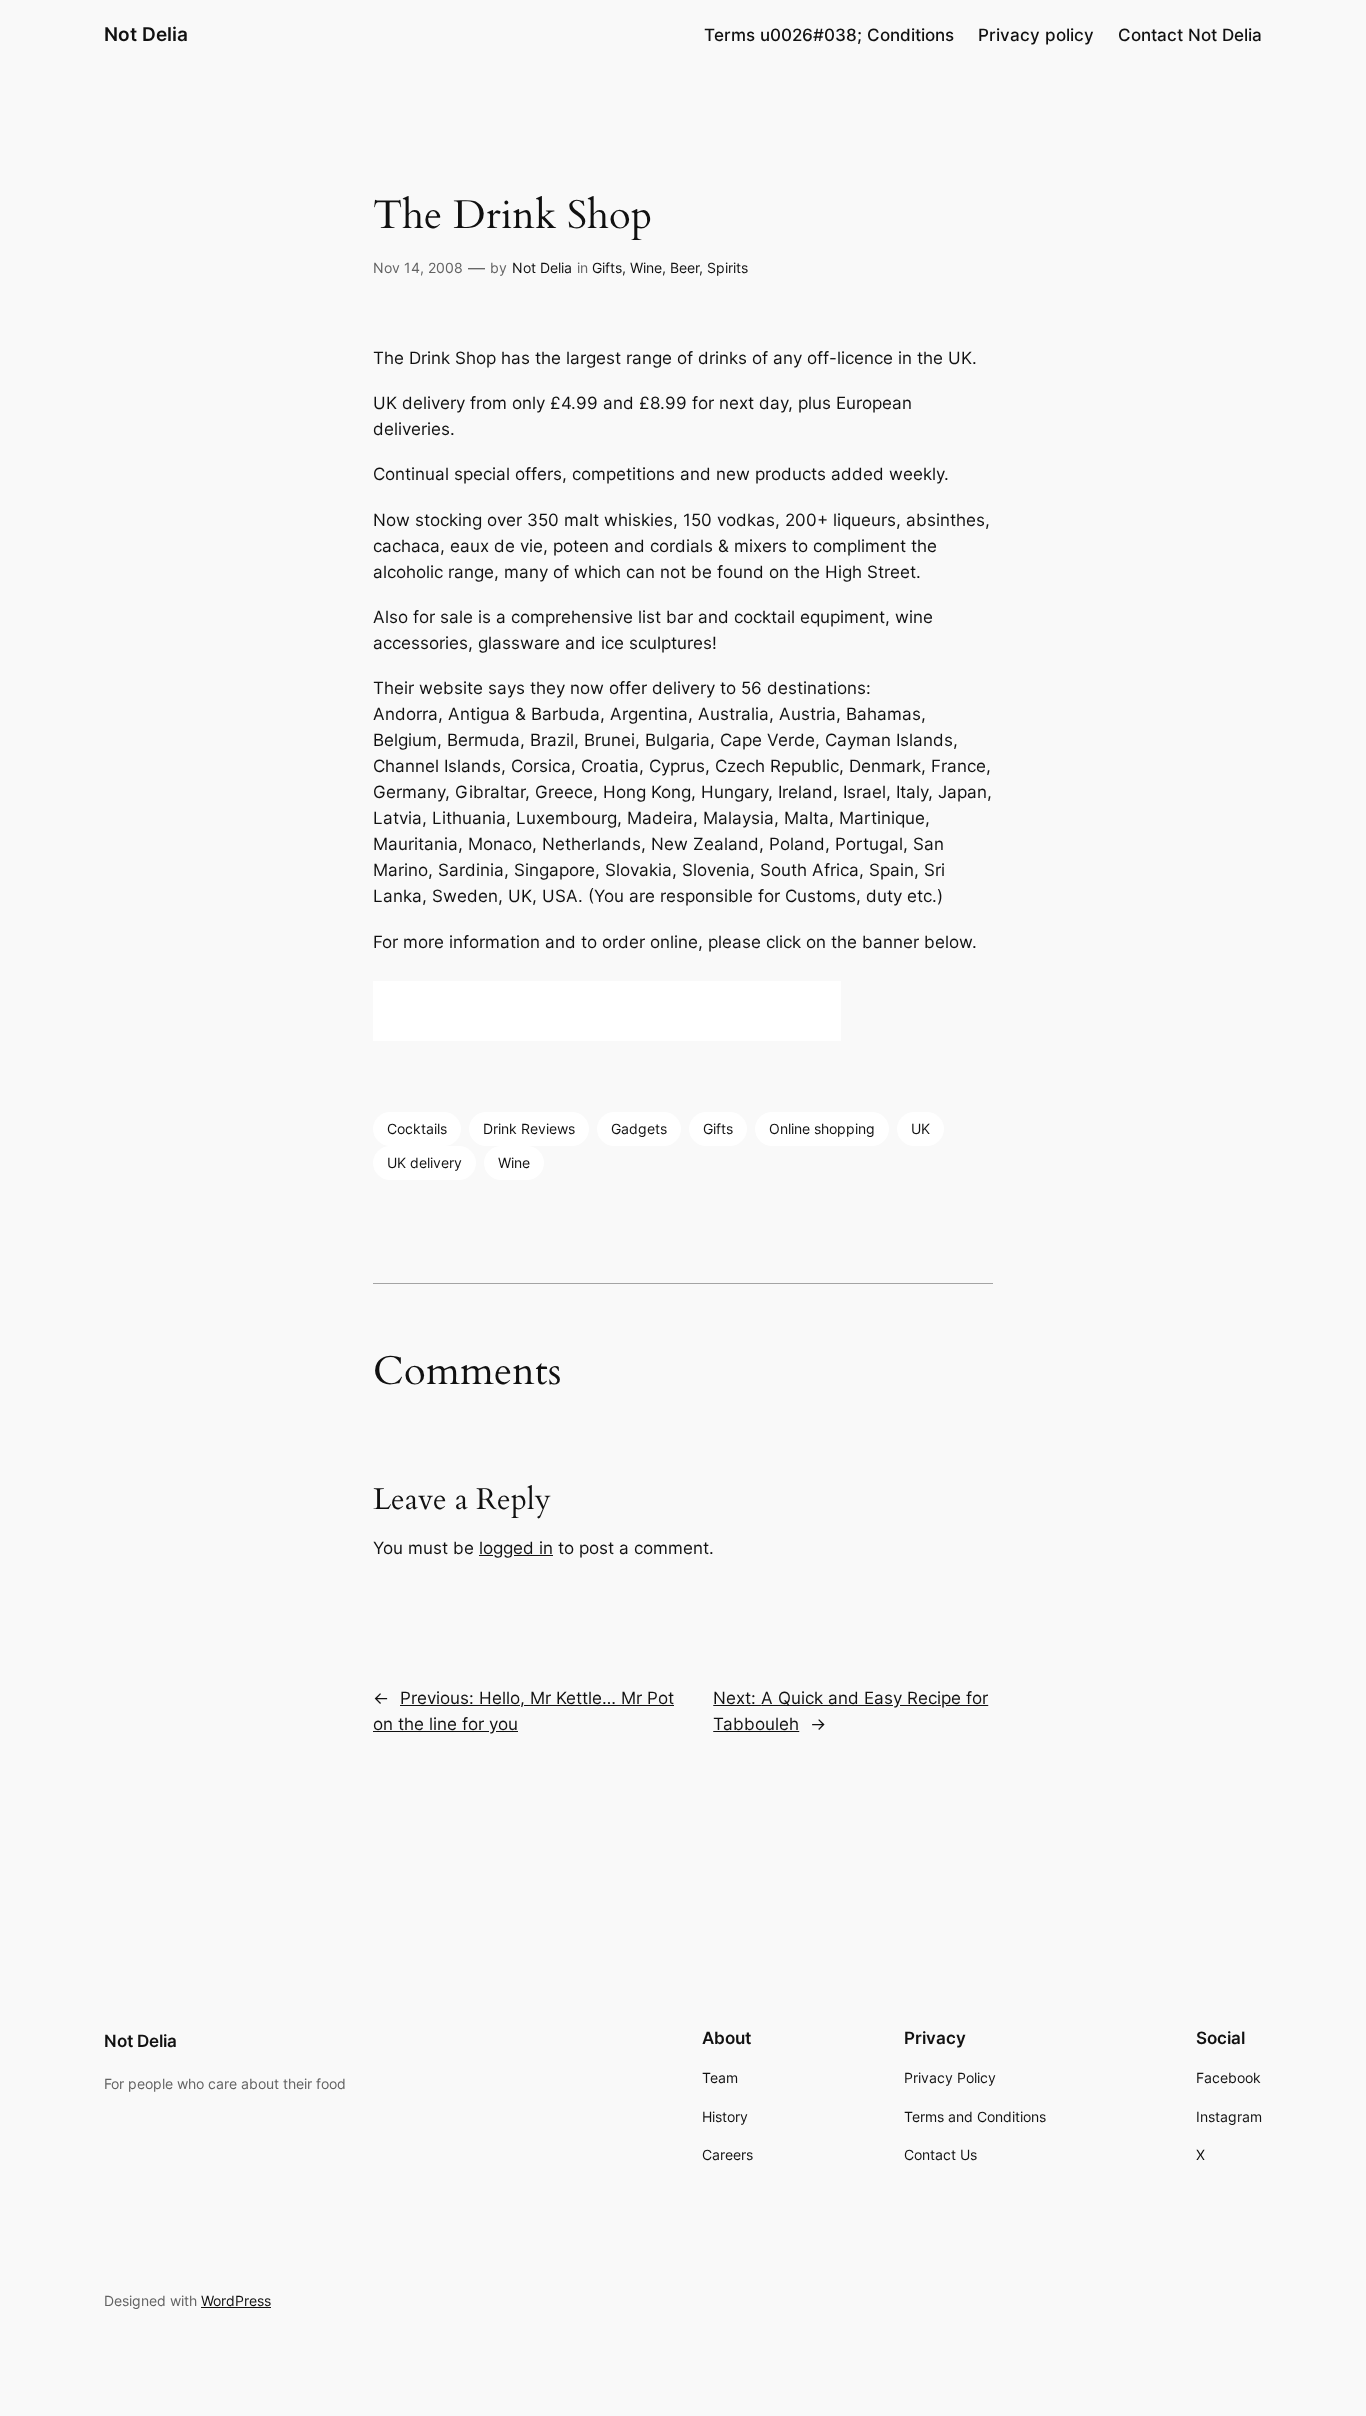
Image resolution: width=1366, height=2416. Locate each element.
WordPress (236, 2300)
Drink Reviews (529, 1128)
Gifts (607, 267)
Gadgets (639, 1128)
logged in (516, 1548)
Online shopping (822, 1128)
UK (920, 1128)
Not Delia (146, 34)
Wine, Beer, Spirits (689, 267)
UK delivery (424, 1162)
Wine (514, 1162)
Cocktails (417, 1128)
